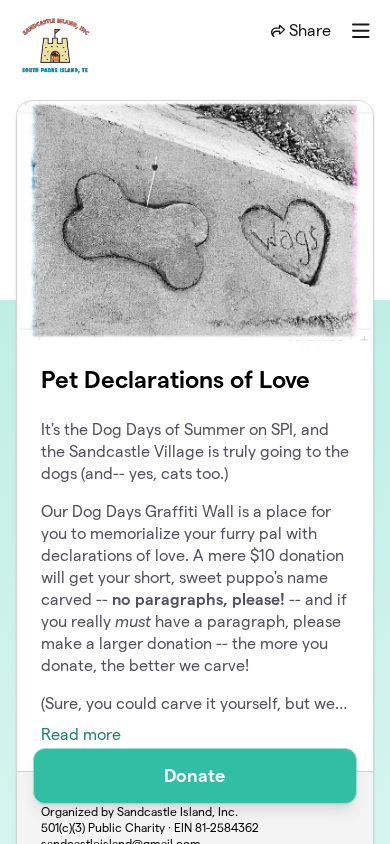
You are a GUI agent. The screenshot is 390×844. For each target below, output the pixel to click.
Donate (194, 775)
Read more (81, 734)
